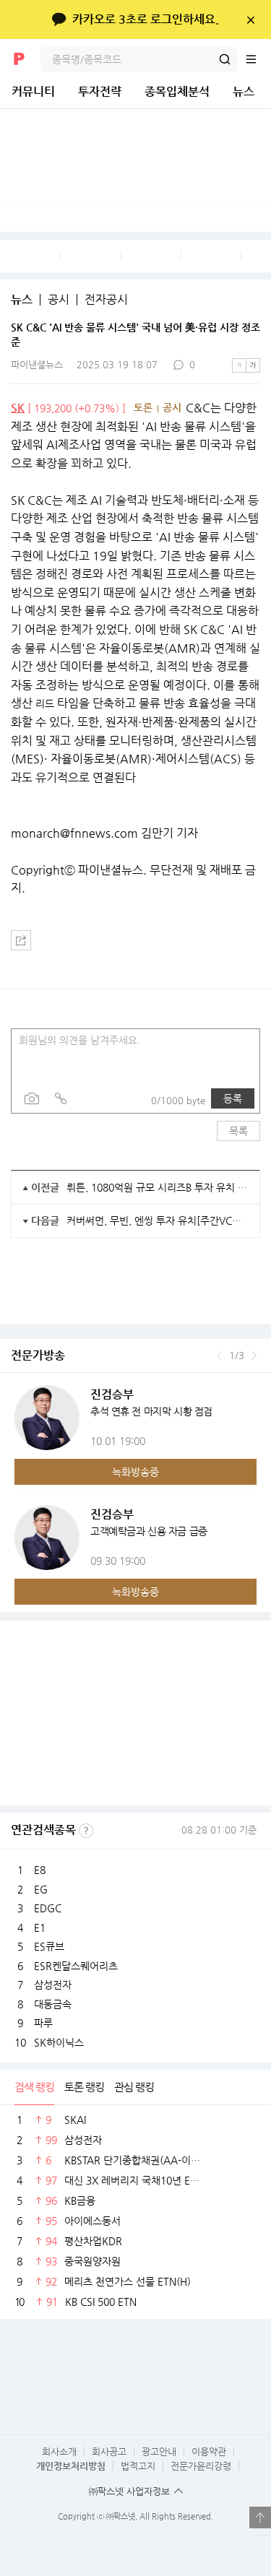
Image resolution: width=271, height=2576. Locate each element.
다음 (254, 1356)
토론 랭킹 (84, 2087)
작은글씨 (239, 365)
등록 (233, 1098)
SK (18, 408)
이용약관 (209, 2451)
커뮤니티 (33, 91)
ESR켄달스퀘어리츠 (76, 1966)
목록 (238, 1131)
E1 (40, 1927)
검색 (225, 59)
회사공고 (109, 2451)
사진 (32, 1098)
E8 (40, 1870)
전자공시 (106, 300)
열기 (260, 2518)
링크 (61, 1098)
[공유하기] (21, 940)
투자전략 (100, 91)
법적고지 (138, 2466)
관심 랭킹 (134, 2087)
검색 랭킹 (34, 2087)
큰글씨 (253, 365)
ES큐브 (49, 1946)
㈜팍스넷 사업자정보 (129, 2491)
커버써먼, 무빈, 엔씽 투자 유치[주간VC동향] (158, 1220)
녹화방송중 (135, 1472)
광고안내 (159, 2451)
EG (41, 1889)
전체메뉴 (258, 59)
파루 (43, 2023)
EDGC (48, 1908)
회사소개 (59, 2451)
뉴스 (244, 91)
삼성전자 (53, 1985)
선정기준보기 (86, 1831)
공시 (59, 300)
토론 (143, 407)
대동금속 (53, 2004)
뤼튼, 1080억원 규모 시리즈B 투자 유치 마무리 (158, 1187)
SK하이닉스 (59, 2042)
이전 (219, 1356)
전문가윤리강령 (201, 2466)
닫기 (250, 19)
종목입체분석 (177, 91)
